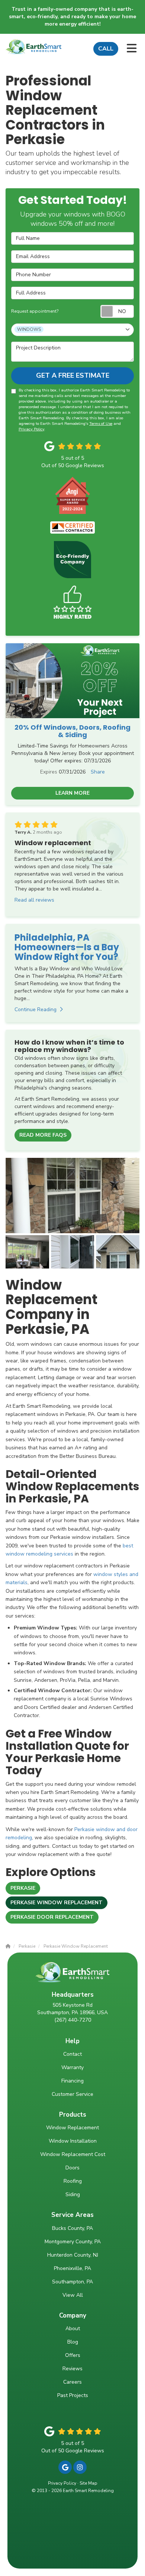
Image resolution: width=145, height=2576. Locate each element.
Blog (73, 2342)
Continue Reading (36, 1009)
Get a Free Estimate (73, 375)
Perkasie (23, 1888)
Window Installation (73, 2141)
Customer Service (72, 2094)
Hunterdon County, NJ (73, 2255)
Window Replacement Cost (73, 2154)
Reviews (72, 2369)
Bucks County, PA (72, 2228)
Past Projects (73, 2395)
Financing (72, 2081)
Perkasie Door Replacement (52, 1917)
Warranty (72, 2067)
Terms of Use (101, 424)
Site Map (88, 2483)
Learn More (72, 793)
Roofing (73, 2181)
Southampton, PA (72, 2282)
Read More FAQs (43, 1135)
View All (73, 2295)
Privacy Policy (31, 429)
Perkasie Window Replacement (57, 1903)
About (73, 2329)
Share (98, 772)
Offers (73, 2355)
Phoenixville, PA (72, 2268)
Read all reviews (34, 900)
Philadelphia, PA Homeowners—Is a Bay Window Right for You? (67, 947)
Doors (72, 2168)
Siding (73, 2194)
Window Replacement (72, 2128)
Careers (72, 2382)
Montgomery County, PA (73, 2242)
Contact (72, 2054)
